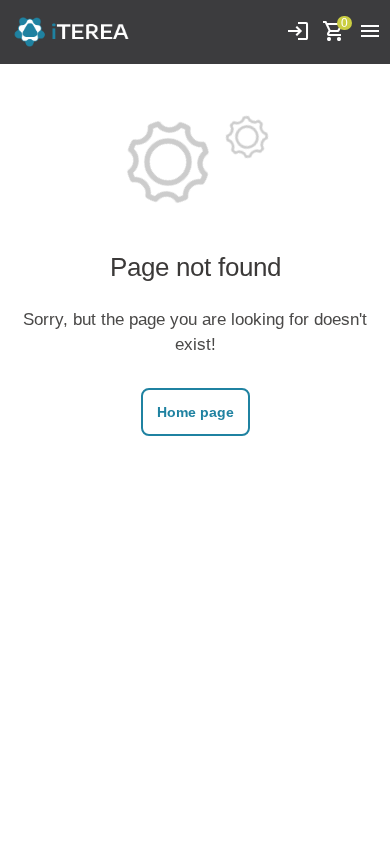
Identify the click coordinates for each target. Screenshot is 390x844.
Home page (195, 412)
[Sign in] (298, 32)
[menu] (370, 32)
